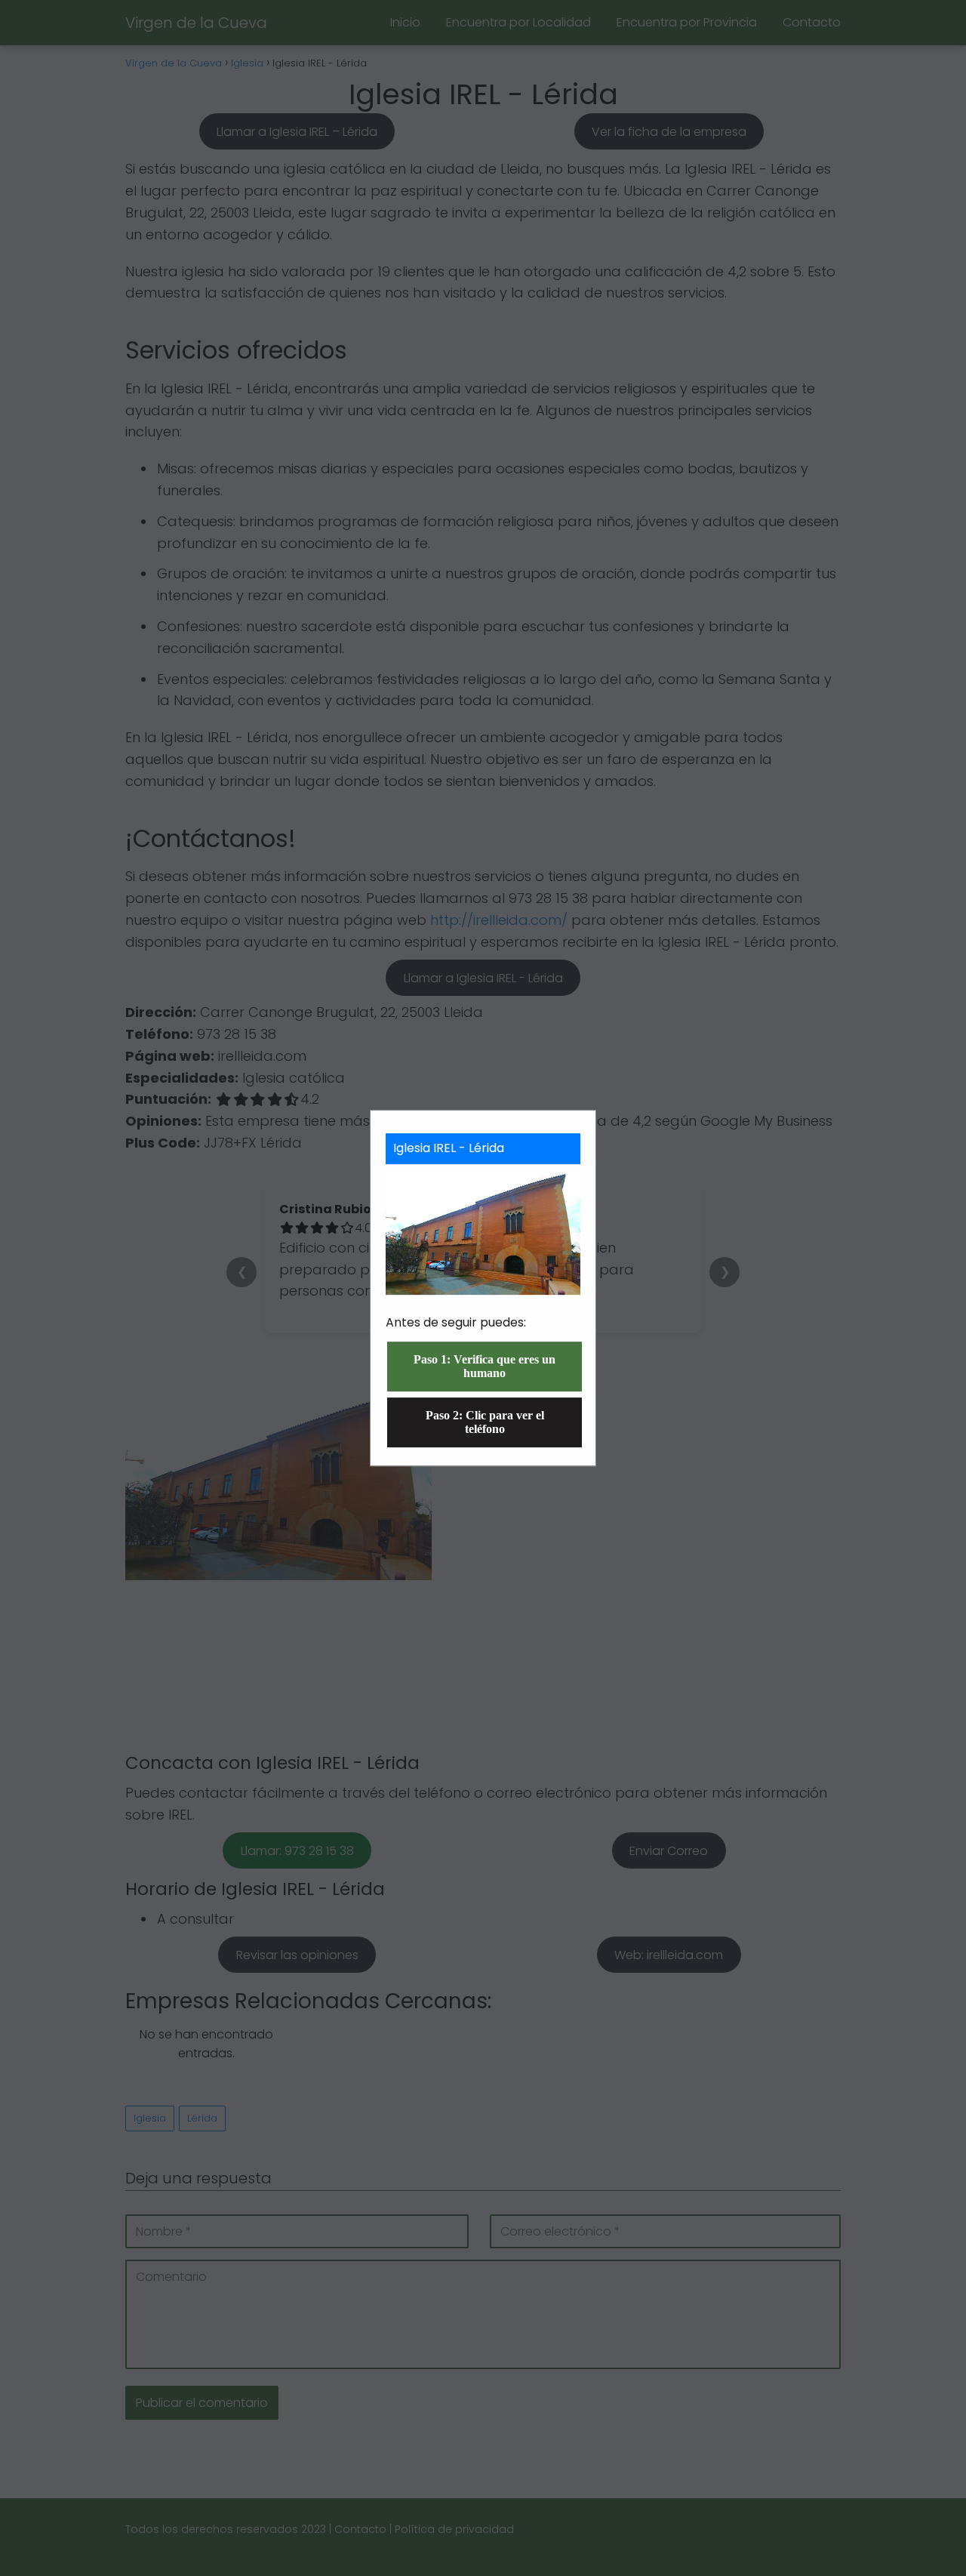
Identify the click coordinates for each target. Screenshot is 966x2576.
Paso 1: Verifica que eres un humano (485, 1366)
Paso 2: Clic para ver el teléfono (485, 1422)
